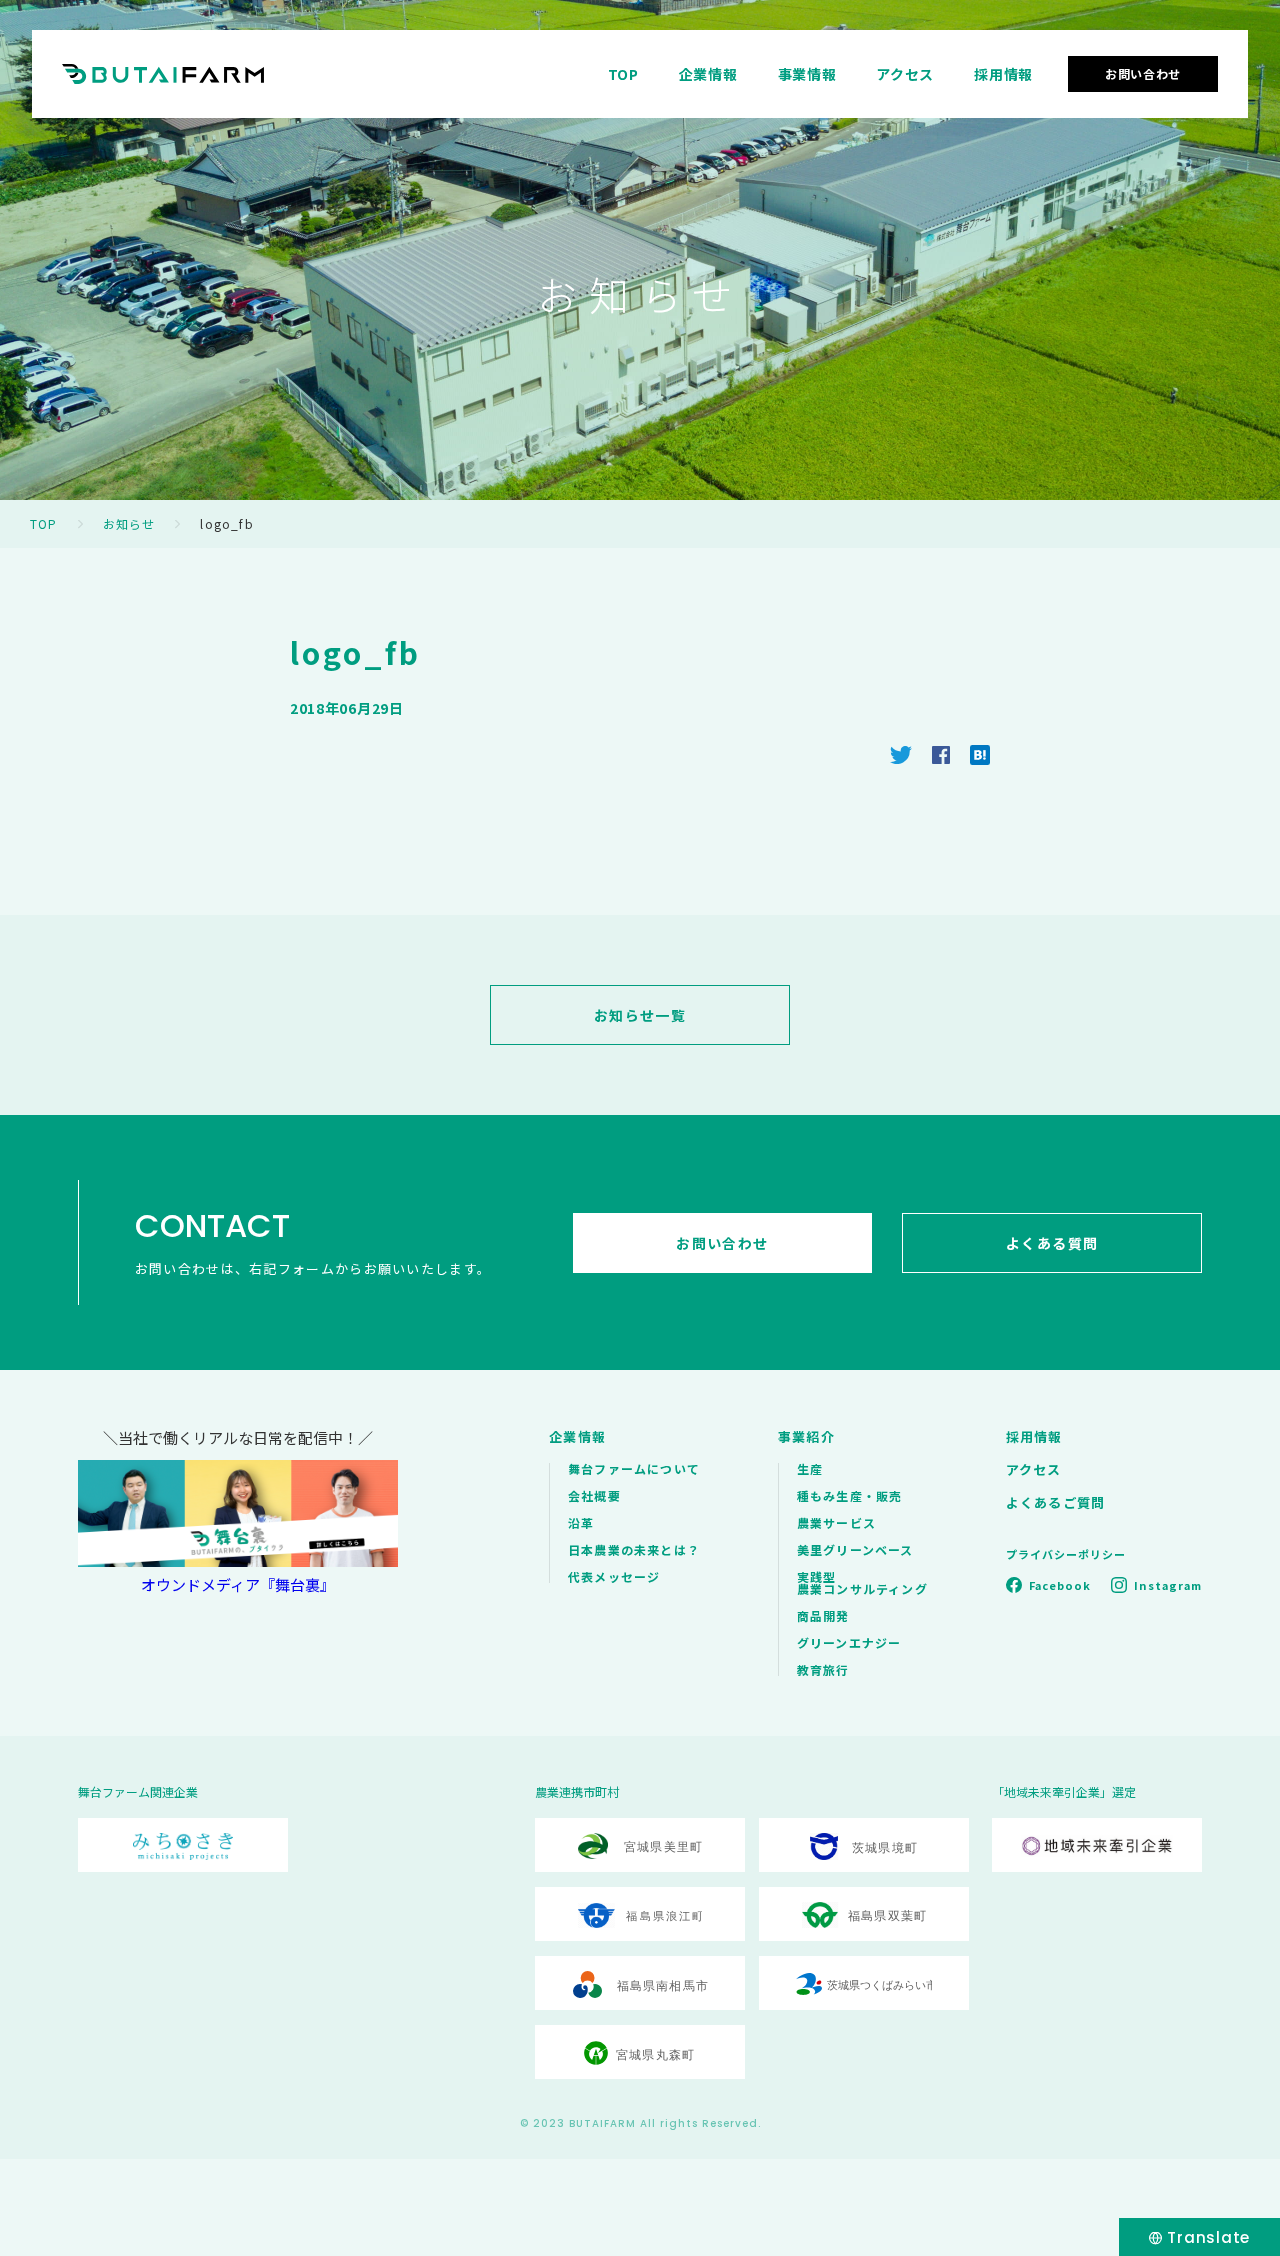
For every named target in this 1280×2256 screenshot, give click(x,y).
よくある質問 (1052, 1243)
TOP (623, 74)
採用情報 (1003, 74)
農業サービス (836, 1522)
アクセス (905, 74)
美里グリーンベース (855, 1549)
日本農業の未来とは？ (634, 1549)
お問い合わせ (1143, 73)
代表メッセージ (614, 1576)
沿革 (581, 1522)
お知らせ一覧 (640, 1015)
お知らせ (129, 523)
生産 (810, 1468)
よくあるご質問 (1056, 1502)
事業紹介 (806, 1436)
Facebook (1060, 1585)
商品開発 (823, 1615)
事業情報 (807, 74)
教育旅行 (823, 1669)
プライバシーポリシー (1066, 1554)
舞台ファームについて (634, 1468)
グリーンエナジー (849, 1642)
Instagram (1168, 1585)
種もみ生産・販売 (850, 1495)
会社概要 (594, 1495)
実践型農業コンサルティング (862, 1582)
